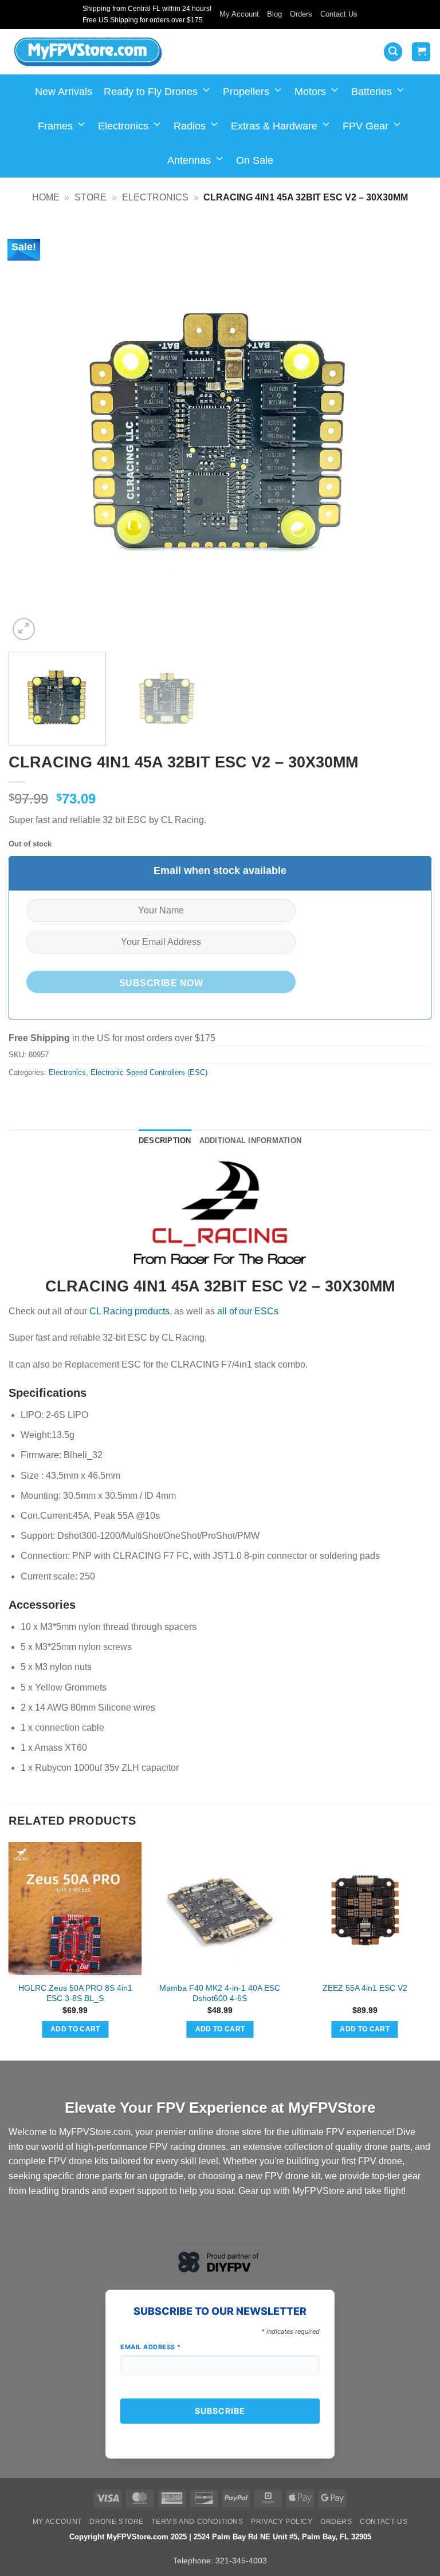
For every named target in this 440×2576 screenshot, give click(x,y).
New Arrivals (64, 92)
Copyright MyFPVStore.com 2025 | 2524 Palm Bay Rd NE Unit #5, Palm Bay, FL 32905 (220, 2537)
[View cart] (421, 52)
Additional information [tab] (251, 1141)
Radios (190, 126)
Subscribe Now (161, 983)
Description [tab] (165, 1141)
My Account (239, 14)
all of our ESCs (248, 1311)
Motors (310, 92)
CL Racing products (129, 1311)
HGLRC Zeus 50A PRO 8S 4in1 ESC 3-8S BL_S (75, 1993)
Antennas (189, 160)
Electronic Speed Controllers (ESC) (149, 1072)
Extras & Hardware (274, 126)
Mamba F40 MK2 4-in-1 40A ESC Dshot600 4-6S (220, 1993)
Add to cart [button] (75, 2029)
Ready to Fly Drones (151, 92)
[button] (393, 52)
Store (91, 197)
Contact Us (339, 14)
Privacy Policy (282, 2522)
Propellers (246, 92)
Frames (55, 126)
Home (46, 197)
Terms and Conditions (197, 2522)
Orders (301, 14)
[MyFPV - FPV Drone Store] (88, 52)
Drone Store (117, 2522)
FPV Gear (366, 126)
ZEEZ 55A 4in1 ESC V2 (365, 1988)
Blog (274, 14)
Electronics (123, 126)
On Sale (255, 160)
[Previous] (32, 432)
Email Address (151, 2347)
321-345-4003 (241, 2561)
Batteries (372, 92)
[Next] (408, 432)
